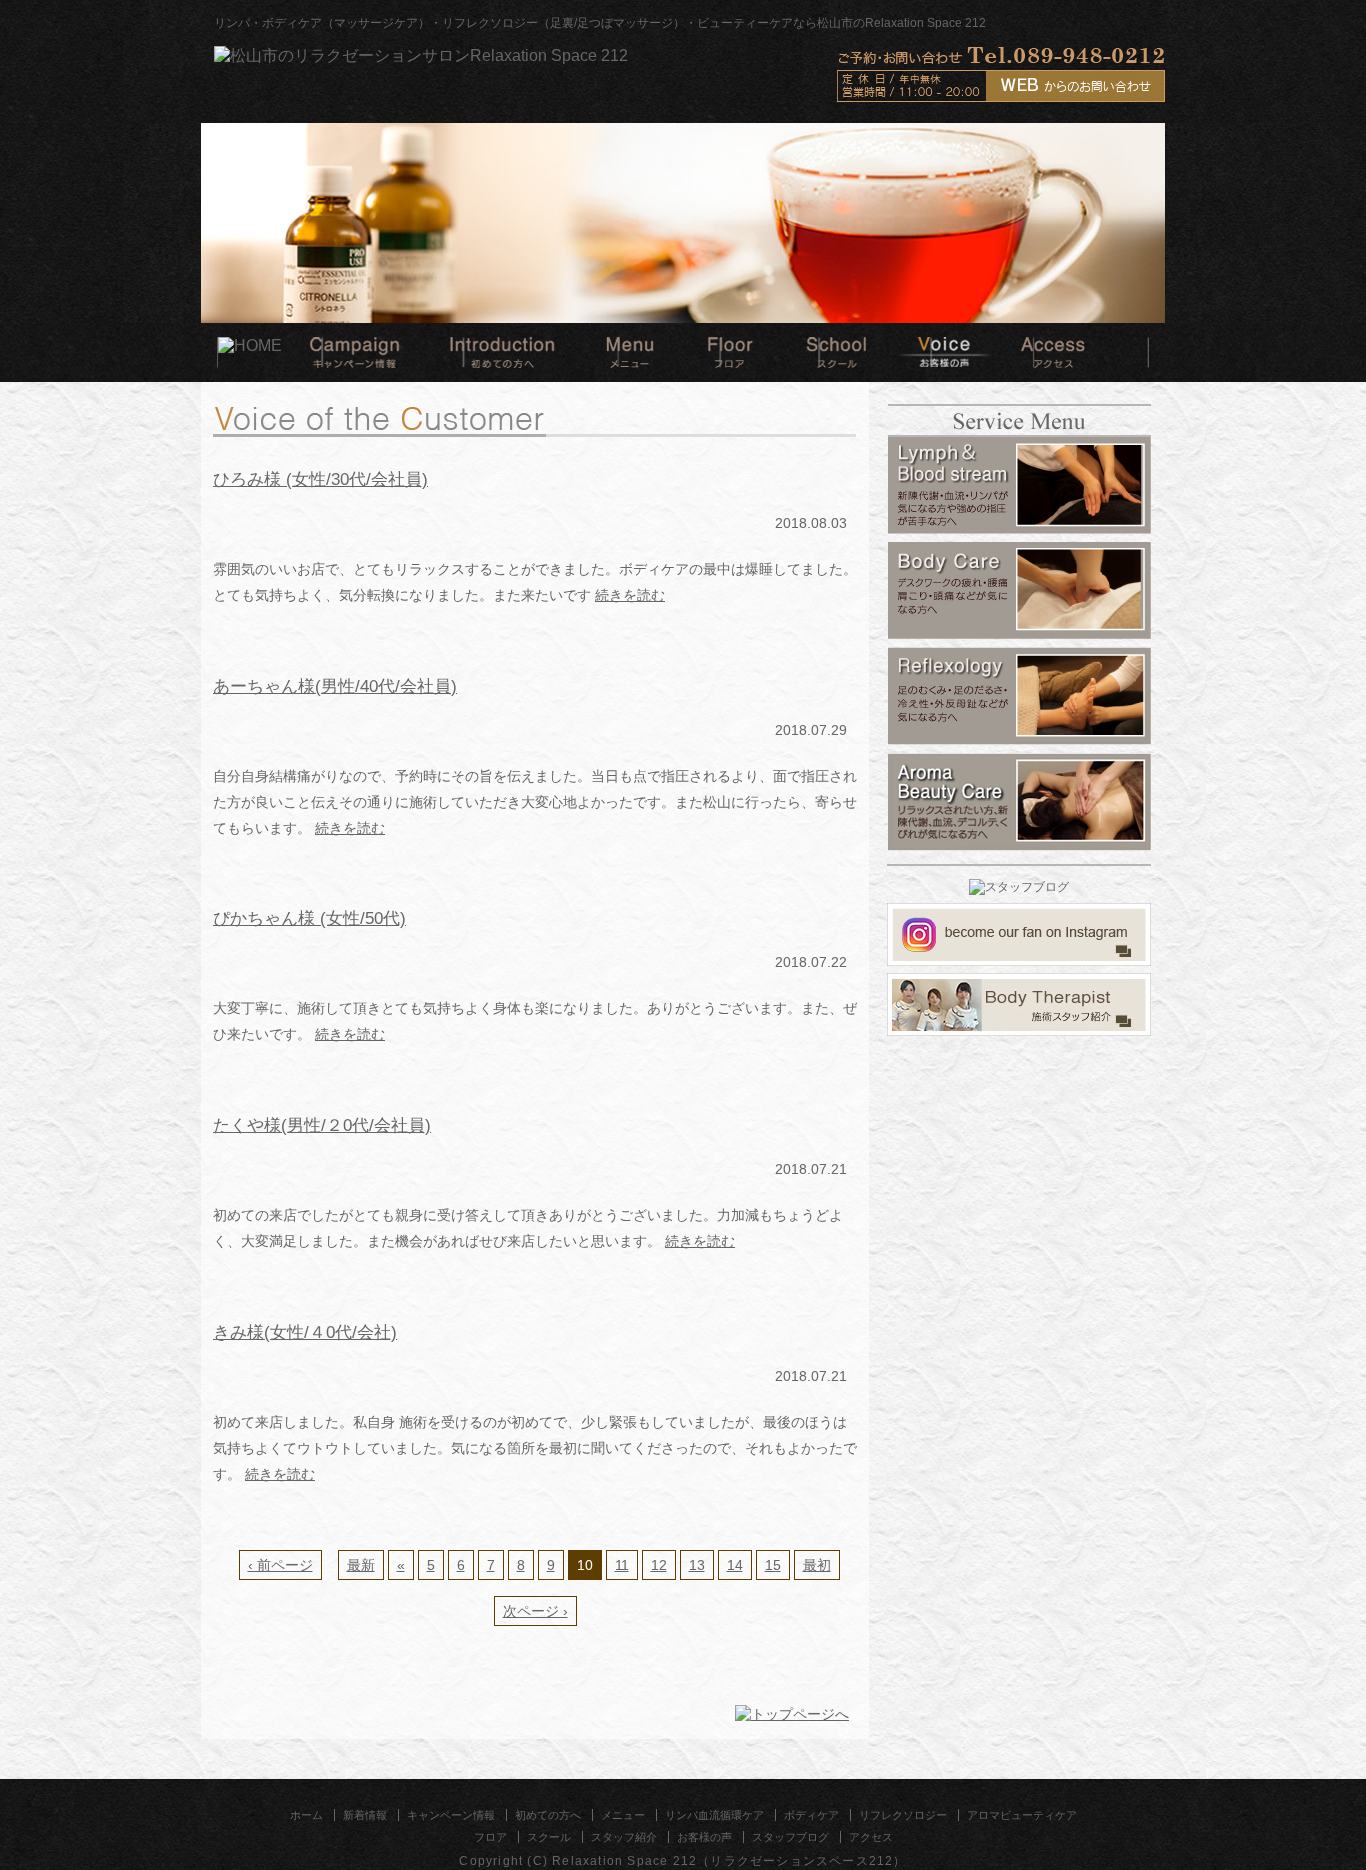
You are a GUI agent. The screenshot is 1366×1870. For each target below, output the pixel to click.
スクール (549, 1837)
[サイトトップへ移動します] (421, 57)
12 (659, 1565)
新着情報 (365, 1815)
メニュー (623, 1815)
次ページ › (535, 1611)
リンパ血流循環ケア (714, 1815)
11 (622, 1565)
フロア (490, 1837)
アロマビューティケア (1022, 1815)
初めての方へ (548, 1815)
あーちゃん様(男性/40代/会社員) (335, 686)
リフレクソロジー (903, 1815)
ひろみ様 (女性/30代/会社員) (320, 479)
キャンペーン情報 (451, 1815)
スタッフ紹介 (624, 1837)
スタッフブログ (790, 1837)
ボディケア (811, 1815)
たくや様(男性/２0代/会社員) (322, 1125)
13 (697, 1565)
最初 (817, 1565)
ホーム (306, 1815)
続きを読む (630, 595)
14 (735, 1565)
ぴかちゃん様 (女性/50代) (309, 918)
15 (773, 1565)
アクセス (871, 1837)
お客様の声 (704, 1837)
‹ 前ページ (280, 1565)
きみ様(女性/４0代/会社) (305, 1332)
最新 (361, 1565)
